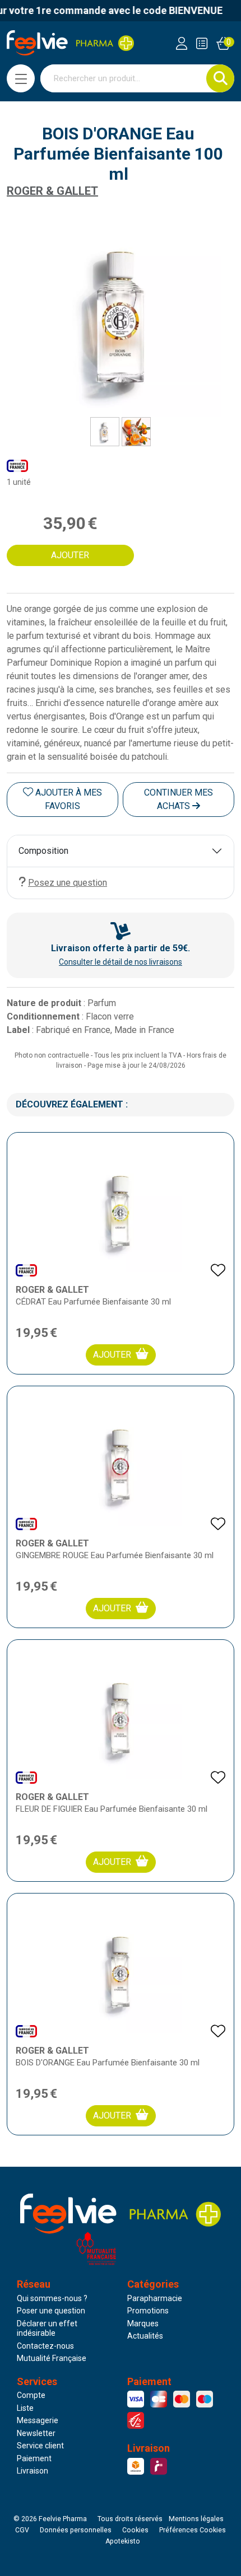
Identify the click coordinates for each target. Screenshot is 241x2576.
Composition (43, 851)
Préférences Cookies (193, 2530)
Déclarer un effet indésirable (47, 2329)
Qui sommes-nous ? (52, 2298)
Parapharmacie (155, 2298)
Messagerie (38, 2420)
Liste (25, 2408)
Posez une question (68, 883)
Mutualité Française (52, 2358)
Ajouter (112, 1355)
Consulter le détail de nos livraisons (121, 962)
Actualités (145, 2336)
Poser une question (51, 2311)
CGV (22, 2530)
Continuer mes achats (179, 799)
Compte (31, 2395)
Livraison (33, 2471)
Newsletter (36, 2433)
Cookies (135, 2530)
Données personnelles (76, 2530)
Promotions (148, 2311)
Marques (143, 2323)
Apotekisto (123, 2541)
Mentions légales (196, 2519)
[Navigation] (21, 78)
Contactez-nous (45, 2346)
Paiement (34, 2458)
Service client (40, 2446)
